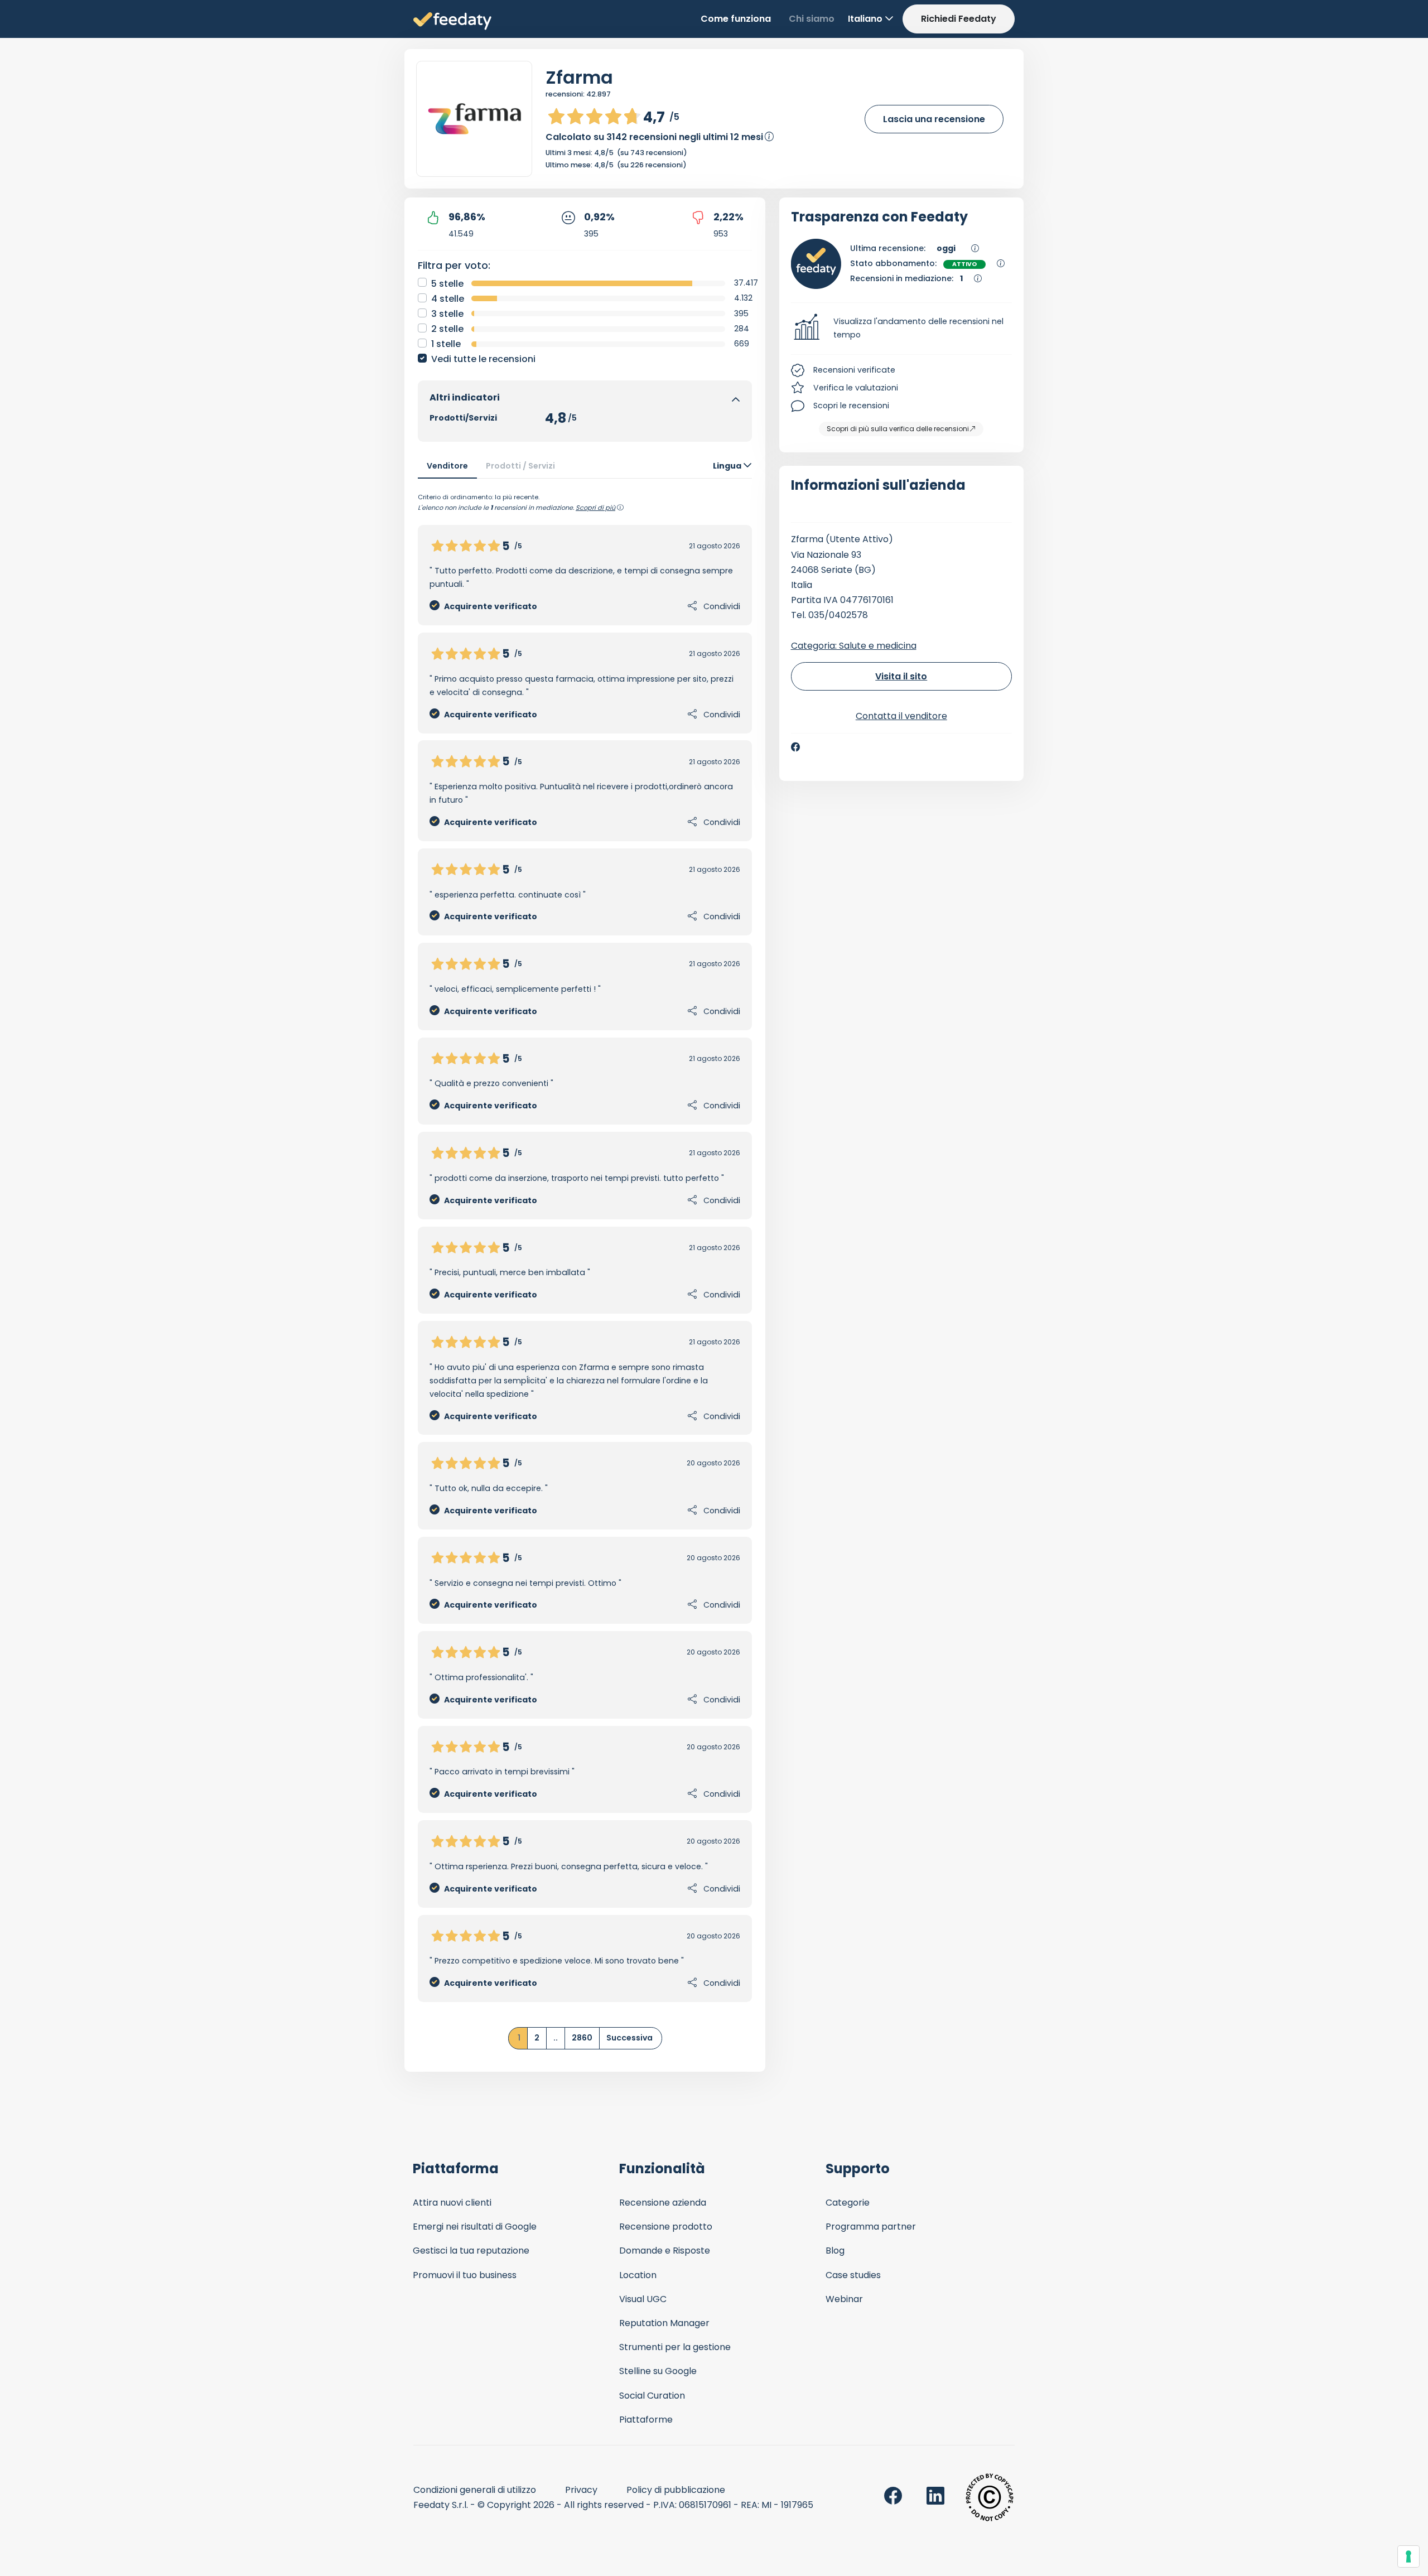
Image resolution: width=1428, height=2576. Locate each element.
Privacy (581, 2490)
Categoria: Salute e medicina (854, 646)
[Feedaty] (452, 21)
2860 (582, 2038)
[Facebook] (795, 747)
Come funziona (736, 19)
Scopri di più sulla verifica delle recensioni (898, 429)
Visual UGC (643, 2299)
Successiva (629, 2038)
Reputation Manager (664, 2323)
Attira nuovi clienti (452, 2203)
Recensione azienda (663, 2203)
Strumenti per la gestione (675, 2347)
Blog (835, 2251)
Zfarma (579, 77)
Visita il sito (901, 676)
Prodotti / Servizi (520, 466)
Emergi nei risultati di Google (475, 2227)
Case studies (853, 2275)
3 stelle (447, 314)
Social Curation (652, 2396)
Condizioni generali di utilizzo (475, 2490)
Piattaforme (646, 2420)
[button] (902, 329)
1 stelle (446, 344)
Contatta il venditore (901, 716)
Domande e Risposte (665, 2251)
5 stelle (447, 284)
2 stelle (447, 329)
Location (638, 2275)
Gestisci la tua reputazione (471, 2251)
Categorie (848, 2203)
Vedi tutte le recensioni (483, 359)
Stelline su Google (658, 2371)
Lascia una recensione (934, 119)
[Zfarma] (474, 119)
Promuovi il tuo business (465, 2275)
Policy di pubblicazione (676, 2490)
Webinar (844, 2299)
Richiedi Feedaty (959, 19)
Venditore (447, 466)
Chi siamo (812, 19)
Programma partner (871, 2227)
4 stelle (448, 299)
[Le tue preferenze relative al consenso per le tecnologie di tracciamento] (1408, 2556)
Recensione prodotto (666, 2227)
